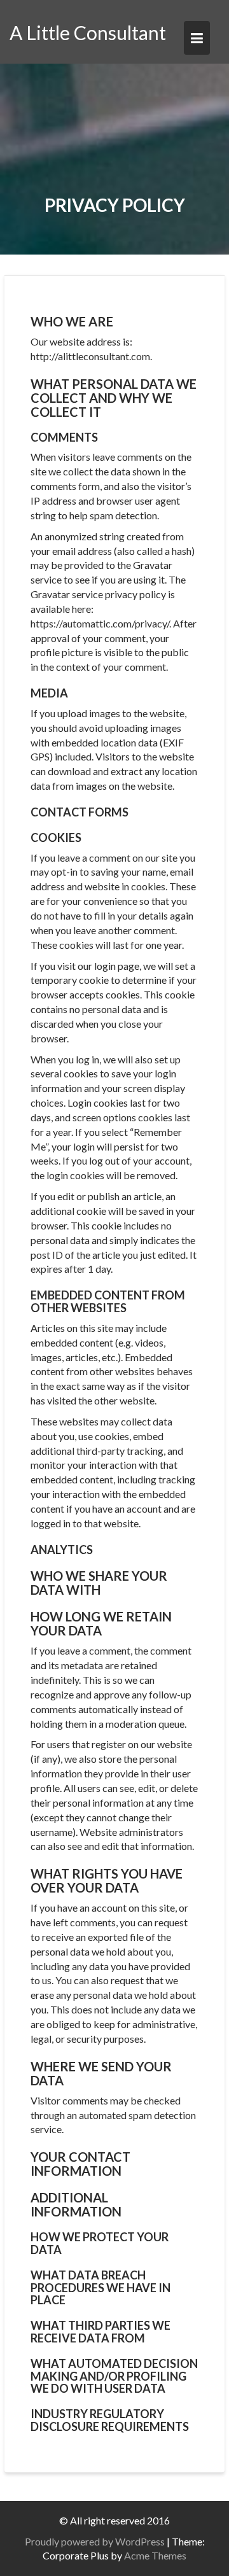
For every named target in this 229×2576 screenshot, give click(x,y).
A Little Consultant (88, 32)
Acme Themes (155, 2555)
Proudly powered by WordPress (95, 2541)
